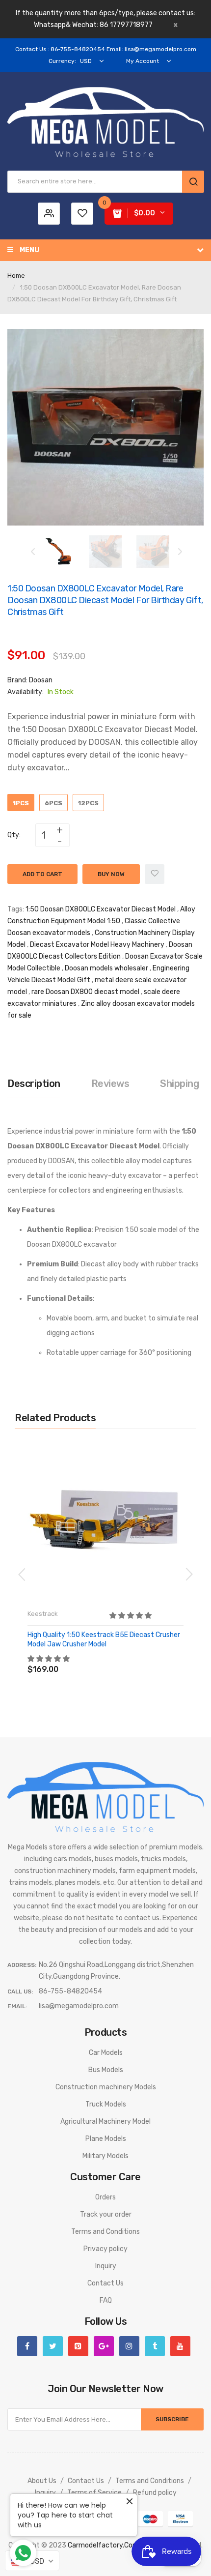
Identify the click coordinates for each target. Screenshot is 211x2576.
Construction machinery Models (106, 2087)
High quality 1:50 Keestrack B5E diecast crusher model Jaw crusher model (104, 1639)
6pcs (53, 803)
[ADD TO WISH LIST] (118, 1659)
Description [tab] (34, 1083)
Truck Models (106, 2104)
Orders (105, 2197)
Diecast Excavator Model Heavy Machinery (97, 945)
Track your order (106, 2214)
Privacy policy (105, 2249)
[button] (131, 1616)
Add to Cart (42, 874)
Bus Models (106, 2070)
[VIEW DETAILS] (98, 1659)
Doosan (41, 680)
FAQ (106, 2300)
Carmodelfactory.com (103, 2545)
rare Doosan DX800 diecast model (85, 992)
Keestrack (43, 1614)
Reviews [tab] (110, 1083)
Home (16, 276)
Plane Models (106, 2139)
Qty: (14, 835)
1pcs (21, 803)
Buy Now (111, 874)
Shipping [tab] (179, 1083)
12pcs (88, 803)
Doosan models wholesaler (106, 968)
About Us (42, 2481)
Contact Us (105, 2283)
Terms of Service (94, 2493)
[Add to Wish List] (155, 874)
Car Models (106, 2053)
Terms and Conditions (105, 2232)
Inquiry (106, 2266)
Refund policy (155, 2493)
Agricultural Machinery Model (105, 2122)
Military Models (105, 2156)
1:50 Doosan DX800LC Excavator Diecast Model (101, 909)
